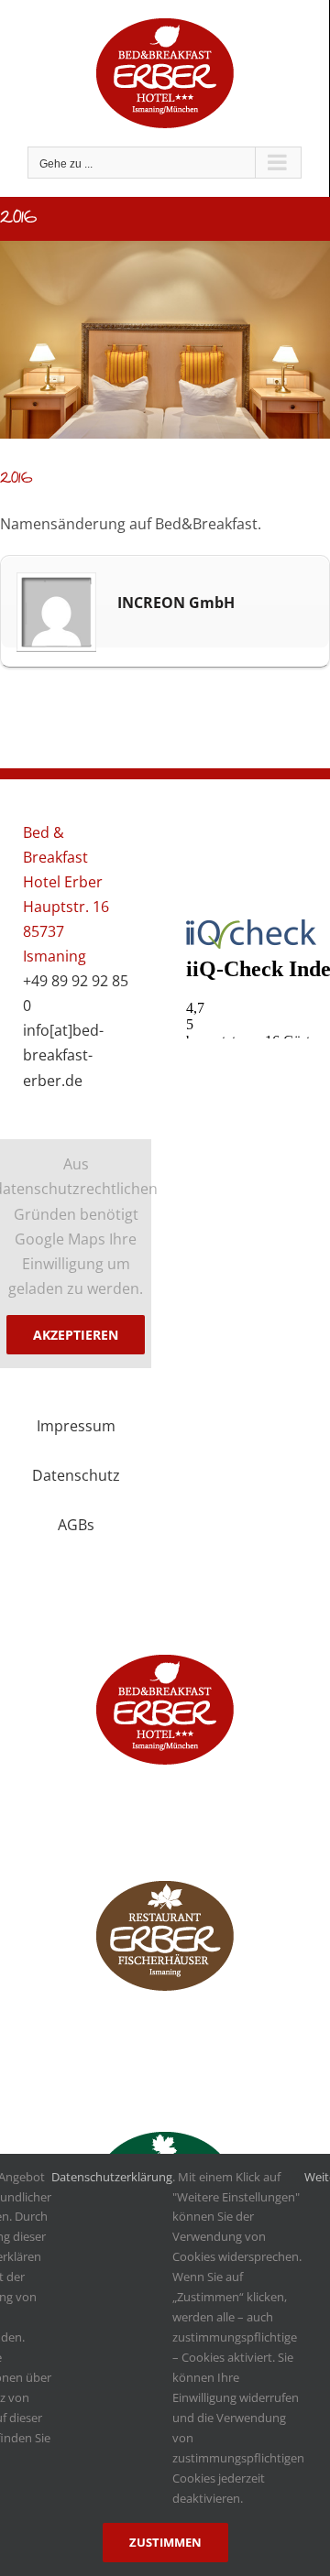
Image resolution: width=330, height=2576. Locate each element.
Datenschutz (76, 1475)
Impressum (76, 1426)
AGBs (76, 1525)
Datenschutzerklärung (112, 2177)
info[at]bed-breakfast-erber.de (63, 1055)
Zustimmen (165, 2542)
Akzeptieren (76, 1335)
